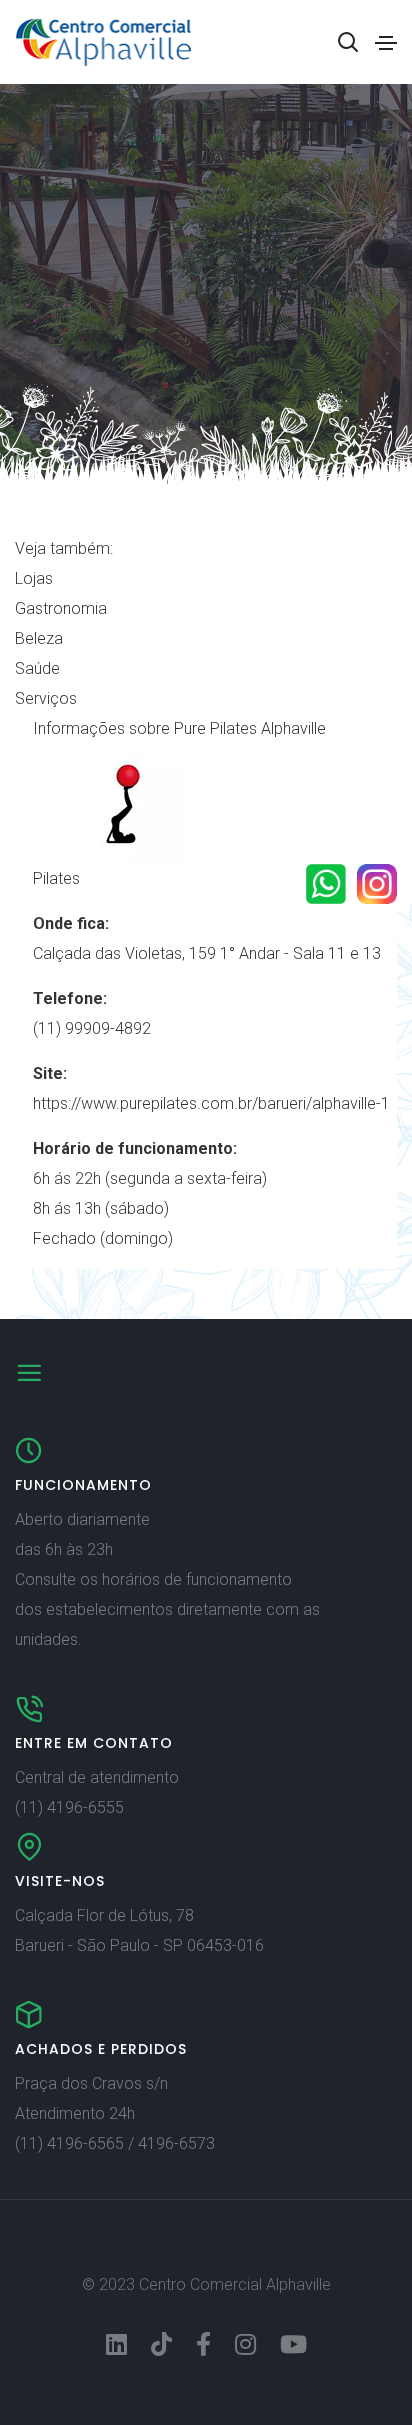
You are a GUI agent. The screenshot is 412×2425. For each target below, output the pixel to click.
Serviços (46, 698)
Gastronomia (61, 608)
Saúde (37, 668)
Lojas (34, 578)
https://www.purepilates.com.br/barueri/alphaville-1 (211, 1103)
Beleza (39, 638)
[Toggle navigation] (386, 43)
